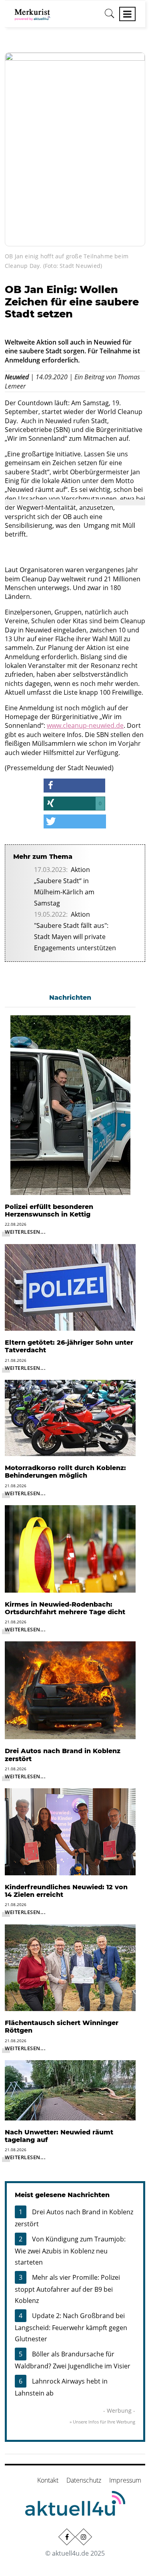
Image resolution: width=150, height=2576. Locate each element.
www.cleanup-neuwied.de (85, 725)
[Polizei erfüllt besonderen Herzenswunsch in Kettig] (70, 1104)
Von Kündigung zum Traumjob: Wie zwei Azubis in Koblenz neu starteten (70, 2251)
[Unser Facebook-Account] (66, 2536)
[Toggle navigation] (127, 14)
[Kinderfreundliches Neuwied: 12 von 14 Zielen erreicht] (70, 1831)
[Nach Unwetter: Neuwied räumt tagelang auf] (70, 2090)
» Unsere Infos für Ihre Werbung (102, 2422)
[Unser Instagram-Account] (83, 2536)
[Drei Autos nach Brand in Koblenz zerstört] (70, 1690)
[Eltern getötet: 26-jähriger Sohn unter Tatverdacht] (70, 1287)
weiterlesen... (25, 1232)
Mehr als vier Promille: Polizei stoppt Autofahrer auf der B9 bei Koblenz (67, 2289)
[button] (74, 786)
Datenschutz (84, 2480)
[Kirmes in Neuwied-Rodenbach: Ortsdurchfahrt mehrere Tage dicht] (70, 1548)
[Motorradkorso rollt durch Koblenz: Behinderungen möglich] (70, 1417)
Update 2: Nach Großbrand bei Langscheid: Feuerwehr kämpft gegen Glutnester (71, 2327)
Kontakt (48, 2480)
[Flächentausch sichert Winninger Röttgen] (70, 1967)
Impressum (125, 2480)
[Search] (110, 16)
